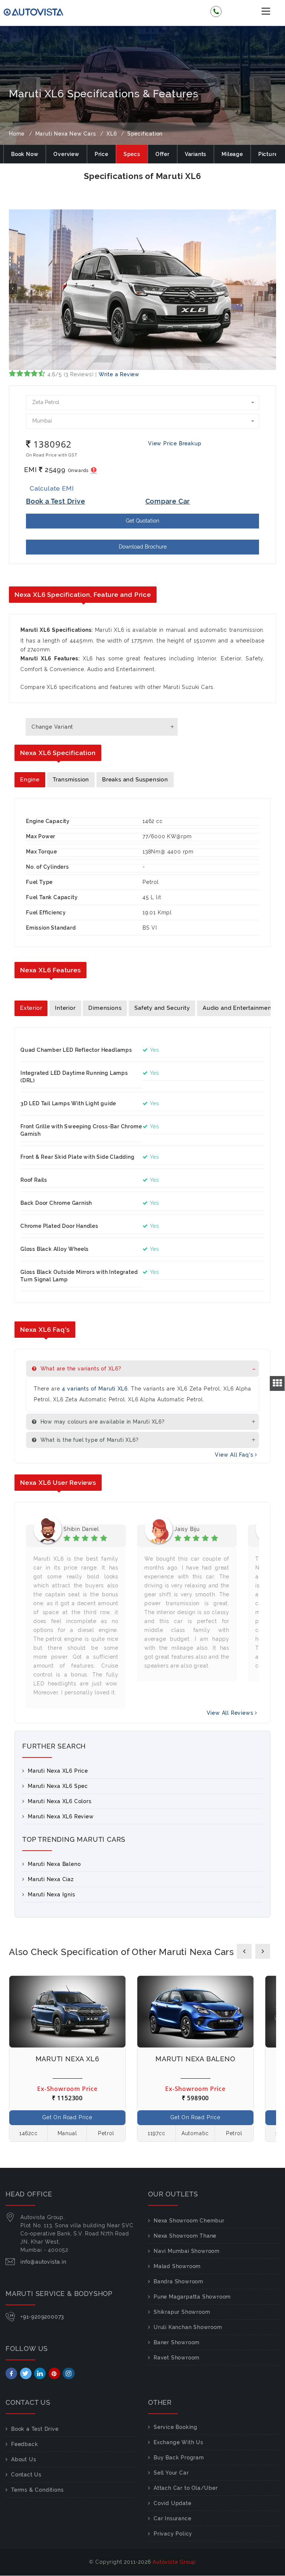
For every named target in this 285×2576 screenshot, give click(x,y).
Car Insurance (172, 2518)
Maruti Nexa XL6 (68, 2059)
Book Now (25, 154)
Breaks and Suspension (135, 780)
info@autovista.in (43, 2262)
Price (101, 154)
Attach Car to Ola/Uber (186, 2488)
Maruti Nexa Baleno (54, 1864)
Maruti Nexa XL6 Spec (58, 1786)
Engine (30, 780)
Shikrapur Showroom (182, 2312)
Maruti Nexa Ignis (52, 1894)
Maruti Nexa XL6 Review (61, 1816)
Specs (132, 154)
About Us (24, 2459)
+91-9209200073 (42, 2317)
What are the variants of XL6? (80, 1369)
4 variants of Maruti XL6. (96, 1389)
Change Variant (52, 727)
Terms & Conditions (37, 2490)
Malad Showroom (177, 2266)
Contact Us (26, 2475)
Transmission (71, 780)
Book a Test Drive (35, 2429)
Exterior (31, 1008)
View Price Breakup (175, 443)
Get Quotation (142, 521)
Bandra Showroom (178, 2281)
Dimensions (105, 1008)
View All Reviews (231, 1713)
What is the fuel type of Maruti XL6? (89, 1440)
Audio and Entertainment (238, 1008)
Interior (65, 1008)
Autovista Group (174, 2562)
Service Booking (176, 2427)
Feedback (24, 2444)
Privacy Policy (173, 2534)
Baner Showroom (177, 2342)
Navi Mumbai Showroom (187, 2251)
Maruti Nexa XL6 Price (58, 1771)
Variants (196, 154)
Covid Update (173, 2503)
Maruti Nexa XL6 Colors (60, 1801)
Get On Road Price (67, 2117)
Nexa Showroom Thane (185, 2236)
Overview (66, 154)
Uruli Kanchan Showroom (188, 2327)
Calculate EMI (52, 488)
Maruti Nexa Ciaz (51, 1879)
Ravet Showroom (177, 2358)
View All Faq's (235, 1455)
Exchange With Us (178, 2442)
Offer (163, 154)
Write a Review (119, 374)
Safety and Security (162, 1008)
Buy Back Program (179, 2458)
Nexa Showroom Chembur (189, 2221)
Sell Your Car (171, 2473)
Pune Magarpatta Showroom (192, 2297)
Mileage (232, 154)
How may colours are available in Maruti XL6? (102, 1422)
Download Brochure (143, 547)
